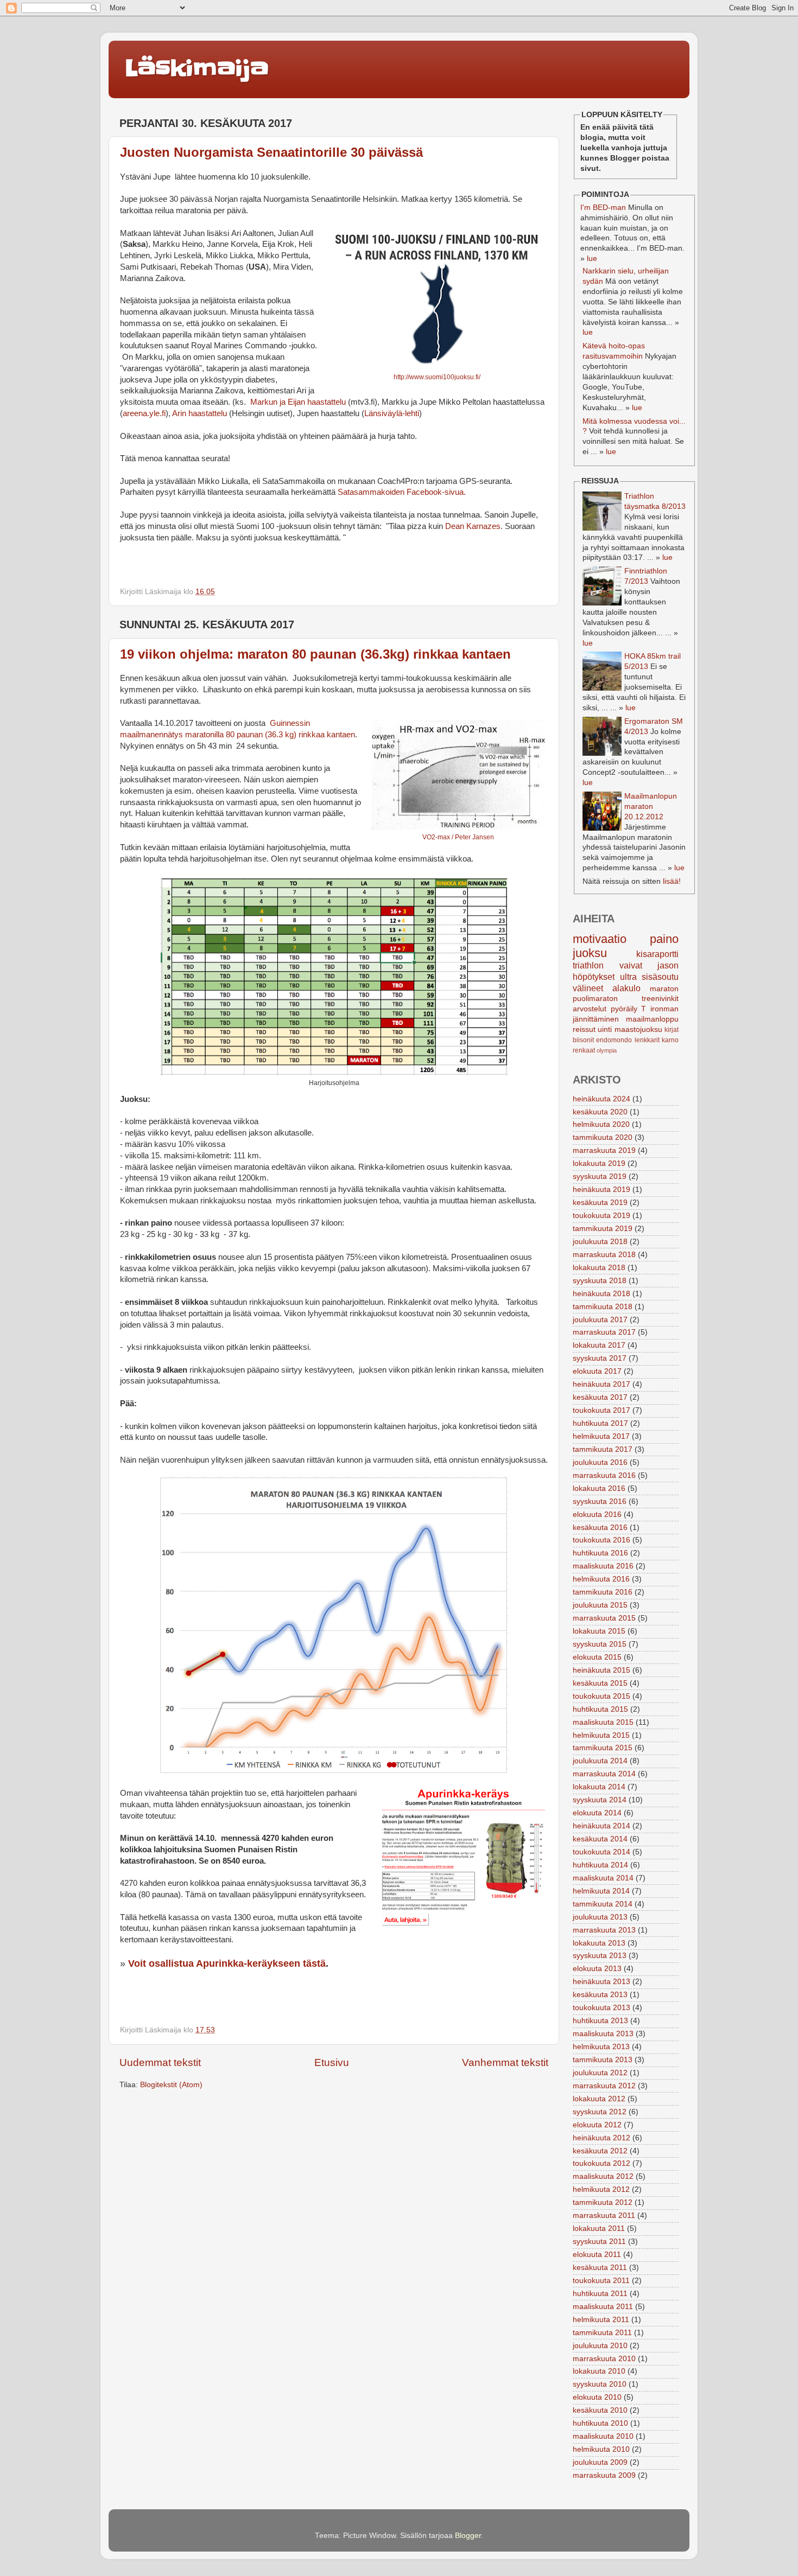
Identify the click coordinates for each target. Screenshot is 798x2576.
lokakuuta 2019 (599, 1163)
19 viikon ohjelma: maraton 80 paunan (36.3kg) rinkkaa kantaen (315, 654)
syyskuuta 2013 (600, 1956)
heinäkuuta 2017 (601, 1384)
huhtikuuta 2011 (600, 2294)
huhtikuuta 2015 (600, 1709)
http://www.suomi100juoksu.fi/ (437, 377)
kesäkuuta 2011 (600, 2268)
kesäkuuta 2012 (600, 2151)
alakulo (626, 988)
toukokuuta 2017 (601, 1410)
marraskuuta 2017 (604, 1332)
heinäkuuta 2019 (601, 1190)
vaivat (631, 965)
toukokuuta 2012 (601, 2163)
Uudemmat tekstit (160, 2062)
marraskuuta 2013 (604, 1930)
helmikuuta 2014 (601, 1891)
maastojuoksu (638, 1029)
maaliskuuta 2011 (603, 2307)
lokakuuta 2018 (599, 1268)
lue (592, 259)
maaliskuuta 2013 (603, 2034)
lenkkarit (647, 1040)
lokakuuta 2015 (599, 1631)
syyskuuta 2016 (600, 1501)
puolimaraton (595, 999)
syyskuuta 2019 (600, 1177)
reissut (584, 1029)
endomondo (614, 1040)
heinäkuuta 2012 (601, 2138)
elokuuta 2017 (597, 1371)
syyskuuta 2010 (600, 2384)
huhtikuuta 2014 (600, 1865)
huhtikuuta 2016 (600, 1553)
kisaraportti (657, 954)
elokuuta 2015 (597, 1657)
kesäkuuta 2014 (600, 1839)
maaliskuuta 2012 (603, 2176)
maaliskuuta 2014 (603, 1878)
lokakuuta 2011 (599, 2229)
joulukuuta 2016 (600, 1462)
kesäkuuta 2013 (600, 1995)
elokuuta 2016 (597, 1515)
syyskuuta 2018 (600, 1281)
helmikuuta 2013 (601, 2047)
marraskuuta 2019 (604, 1150)
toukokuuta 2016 (601, 1540)
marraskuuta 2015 (604, 1618)
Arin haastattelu (199, 413)
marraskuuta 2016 (604, 1475)
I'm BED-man (603, 208)
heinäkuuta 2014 (601, 1826)
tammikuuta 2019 (603, 1229)
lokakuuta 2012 (599, 2099)
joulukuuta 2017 (600, 1320)
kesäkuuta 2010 (600, 2410)
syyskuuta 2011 (599, 2242)
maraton (664, 989)
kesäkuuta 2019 (600, 1203)
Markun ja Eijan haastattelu (297, 402)
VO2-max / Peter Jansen (459, 837)
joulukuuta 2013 (600, 1917)
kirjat (672, 1030)
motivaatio (600, 939)
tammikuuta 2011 (602, 2333)
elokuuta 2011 (597, 2255)
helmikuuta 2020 (601, 1124)
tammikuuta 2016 (603, 1592)
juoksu (590, 953)
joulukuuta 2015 (600, 1605)
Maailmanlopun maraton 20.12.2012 (651, 806)
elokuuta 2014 (597, 1813)
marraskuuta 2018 (604, 1255)
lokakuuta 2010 (599, 2371)
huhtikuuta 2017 (600, 1423)
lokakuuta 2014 (599, 1787)
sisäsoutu (660, 977)
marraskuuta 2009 (604, 2475)
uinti (605, 1029)
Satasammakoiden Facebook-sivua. (402, 492)
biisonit (583, 1040)
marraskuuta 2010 (604, 2359)
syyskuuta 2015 (600, 1644)
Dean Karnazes (473, 526)
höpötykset (594, 977)
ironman (664, 1009)
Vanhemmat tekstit (505, 2062)
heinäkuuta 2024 (601, 1099)
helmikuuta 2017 (601, 1436)
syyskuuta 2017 (600, 1358)
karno (670, 1040)
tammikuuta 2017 (603, 1449)
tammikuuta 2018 (603, 1307)
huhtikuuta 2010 (600, 2423)
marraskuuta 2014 (604, 1774)
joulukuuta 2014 (600, 1761)
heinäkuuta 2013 (601, 1982)
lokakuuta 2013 (599, 1943)
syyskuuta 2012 (600, 2112)
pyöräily (624, 1009)
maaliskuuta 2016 (603, 1566)
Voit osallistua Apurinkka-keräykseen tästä (227, 1963)
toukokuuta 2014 (601, 1852)
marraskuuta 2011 (604, 2215)
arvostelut (590, 1009)
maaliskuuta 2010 (603, 2436)
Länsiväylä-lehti (392, 413)
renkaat (584, 1050)
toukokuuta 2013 (601, 2008)
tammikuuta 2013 (603, 2060)
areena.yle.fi (144, 413)
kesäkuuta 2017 (600, 1397)
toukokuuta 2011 (601, 2281)
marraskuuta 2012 (604, 2086)
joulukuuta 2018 (600, 1242)
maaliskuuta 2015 (603, 1722)
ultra (628, 977)
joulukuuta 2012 (600, 2073)
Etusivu (332, 2062)
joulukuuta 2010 (600, 2346)
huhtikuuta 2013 (600, 2021)
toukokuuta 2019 (601, 1216)
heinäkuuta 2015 (601, 1670)
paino (664, 939)
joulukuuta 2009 (600, 2462)
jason (668, 965)
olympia (607, 1050)
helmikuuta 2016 (601, 1579)
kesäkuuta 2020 (600, 1112)
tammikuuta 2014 (603, 1904)
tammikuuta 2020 (603, 1137)
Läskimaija (197, 68)
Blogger (468, 2536)
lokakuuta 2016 (599, 1488)
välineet (588, 988)
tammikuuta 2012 (603, 2202)
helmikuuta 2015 (601, 1735)
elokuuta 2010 (597, 2397)
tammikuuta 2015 (603, 1748)
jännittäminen (596, 1019)
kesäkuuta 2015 (600, 1683)
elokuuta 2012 (597, 2125)
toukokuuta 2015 (601, 1696)
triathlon (588, 965)
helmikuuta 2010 (601, 2449)
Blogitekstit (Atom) (171, 2085)
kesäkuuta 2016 (600, 1528)
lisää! (672, 881)
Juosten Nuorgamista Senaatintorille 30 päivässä (271, 152)
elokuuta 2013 (597, 1969)
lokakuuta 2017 (599, 1345)
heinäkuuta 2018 (601, 1294)
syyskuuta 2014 (600, 1800)
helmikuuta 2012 (601, 2189)
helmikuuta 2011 (601, 2320)
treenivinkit (660, 999)
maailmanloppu (652, 1019)
